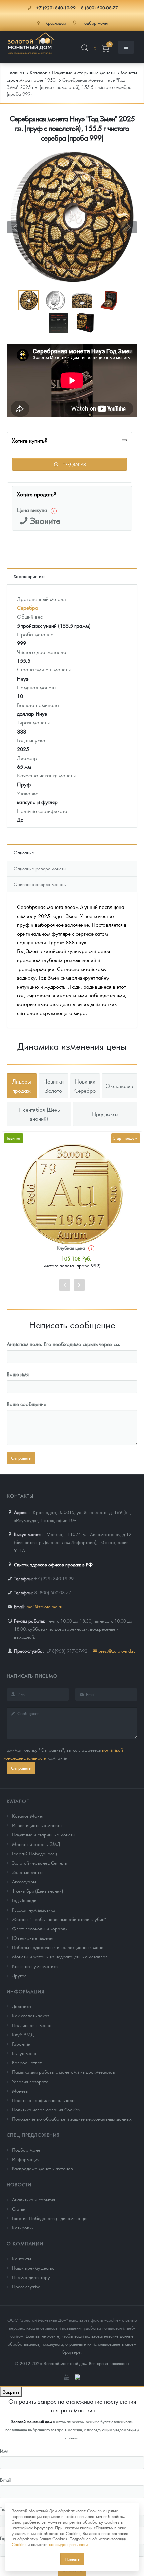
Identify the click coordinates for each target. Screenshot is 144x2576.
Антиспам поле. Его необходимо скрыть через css (63, 1344)
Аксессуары (24, 1881)
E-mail (6, 2480)
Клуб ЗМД (23, 2034)
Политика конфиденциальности (44, 2100)
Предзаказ (74, 464)
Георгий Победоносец (34, 1853)
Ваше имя (18, 1374)
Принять (72, 2559)
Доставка (22, 2006)
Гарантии (21, 2044)
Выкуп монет (25, 2053)
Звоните (45, 520)
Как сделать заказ (31, 2015)
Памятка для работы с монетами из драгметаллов (63, 2072)
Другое (19, 1975)
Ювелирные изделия (33, 1938)
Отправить (21, 1768)
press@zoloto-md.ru (117, 1651)
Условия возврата (30, 2081)
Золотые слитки (28, 1872)
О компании (25, 2243)
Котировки (23, 2227)
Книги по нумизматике (35, 1966)
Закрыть (11, 2392)
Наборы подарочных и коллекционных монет (59, 1947)
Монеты (20, 2091)
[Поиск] (85, 49)
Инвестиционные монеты (37, 1825)
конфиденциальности (68, 2544)
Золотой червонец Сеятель (39, 1863)
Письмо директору (31, 2277)
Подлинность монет (32, 2025)
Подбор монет (27, 2150)
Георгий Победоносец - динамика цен (50, 2218)
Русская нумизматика (34, 1910)
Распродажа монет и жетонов (43, 2168)
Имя (4, 2451)
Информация (25, 1991)
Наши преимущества (33, 2268)
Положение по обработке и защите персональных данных (72, 2119)
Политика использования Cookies (46, 2109)
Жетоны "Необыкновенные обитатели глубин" (59, 1919)
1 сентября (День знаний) (38, 1891)
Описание (24, 852)
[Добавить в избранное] (124, 440)
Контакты (22, 2258)
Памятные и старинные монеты (44, 1834)
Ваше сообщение (26, 1404)
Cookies (19, 2544)
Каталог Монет (28, 1816)
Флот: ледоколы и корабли (40, 1928)
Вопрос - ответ (27, 2062)
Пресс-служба (26, 2286)
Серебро (28, 608)
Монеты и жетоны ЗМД (36, 1844)
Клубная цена (71, 1248)
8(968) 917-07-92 (70, 1651)
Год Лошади (24, 1900)
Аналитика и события (33, 2199)
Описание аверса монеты (40, 884)
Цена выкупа (32, 510)
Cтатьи (19, 2209)
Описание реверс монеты (40, 868)
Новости (19, 2184)
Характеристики (30, 576)
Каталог (18, 1801)
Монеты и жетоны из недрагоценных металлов (60, 1956)
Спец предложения (33, 2135)
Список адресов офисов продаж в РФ (53, 1564)
